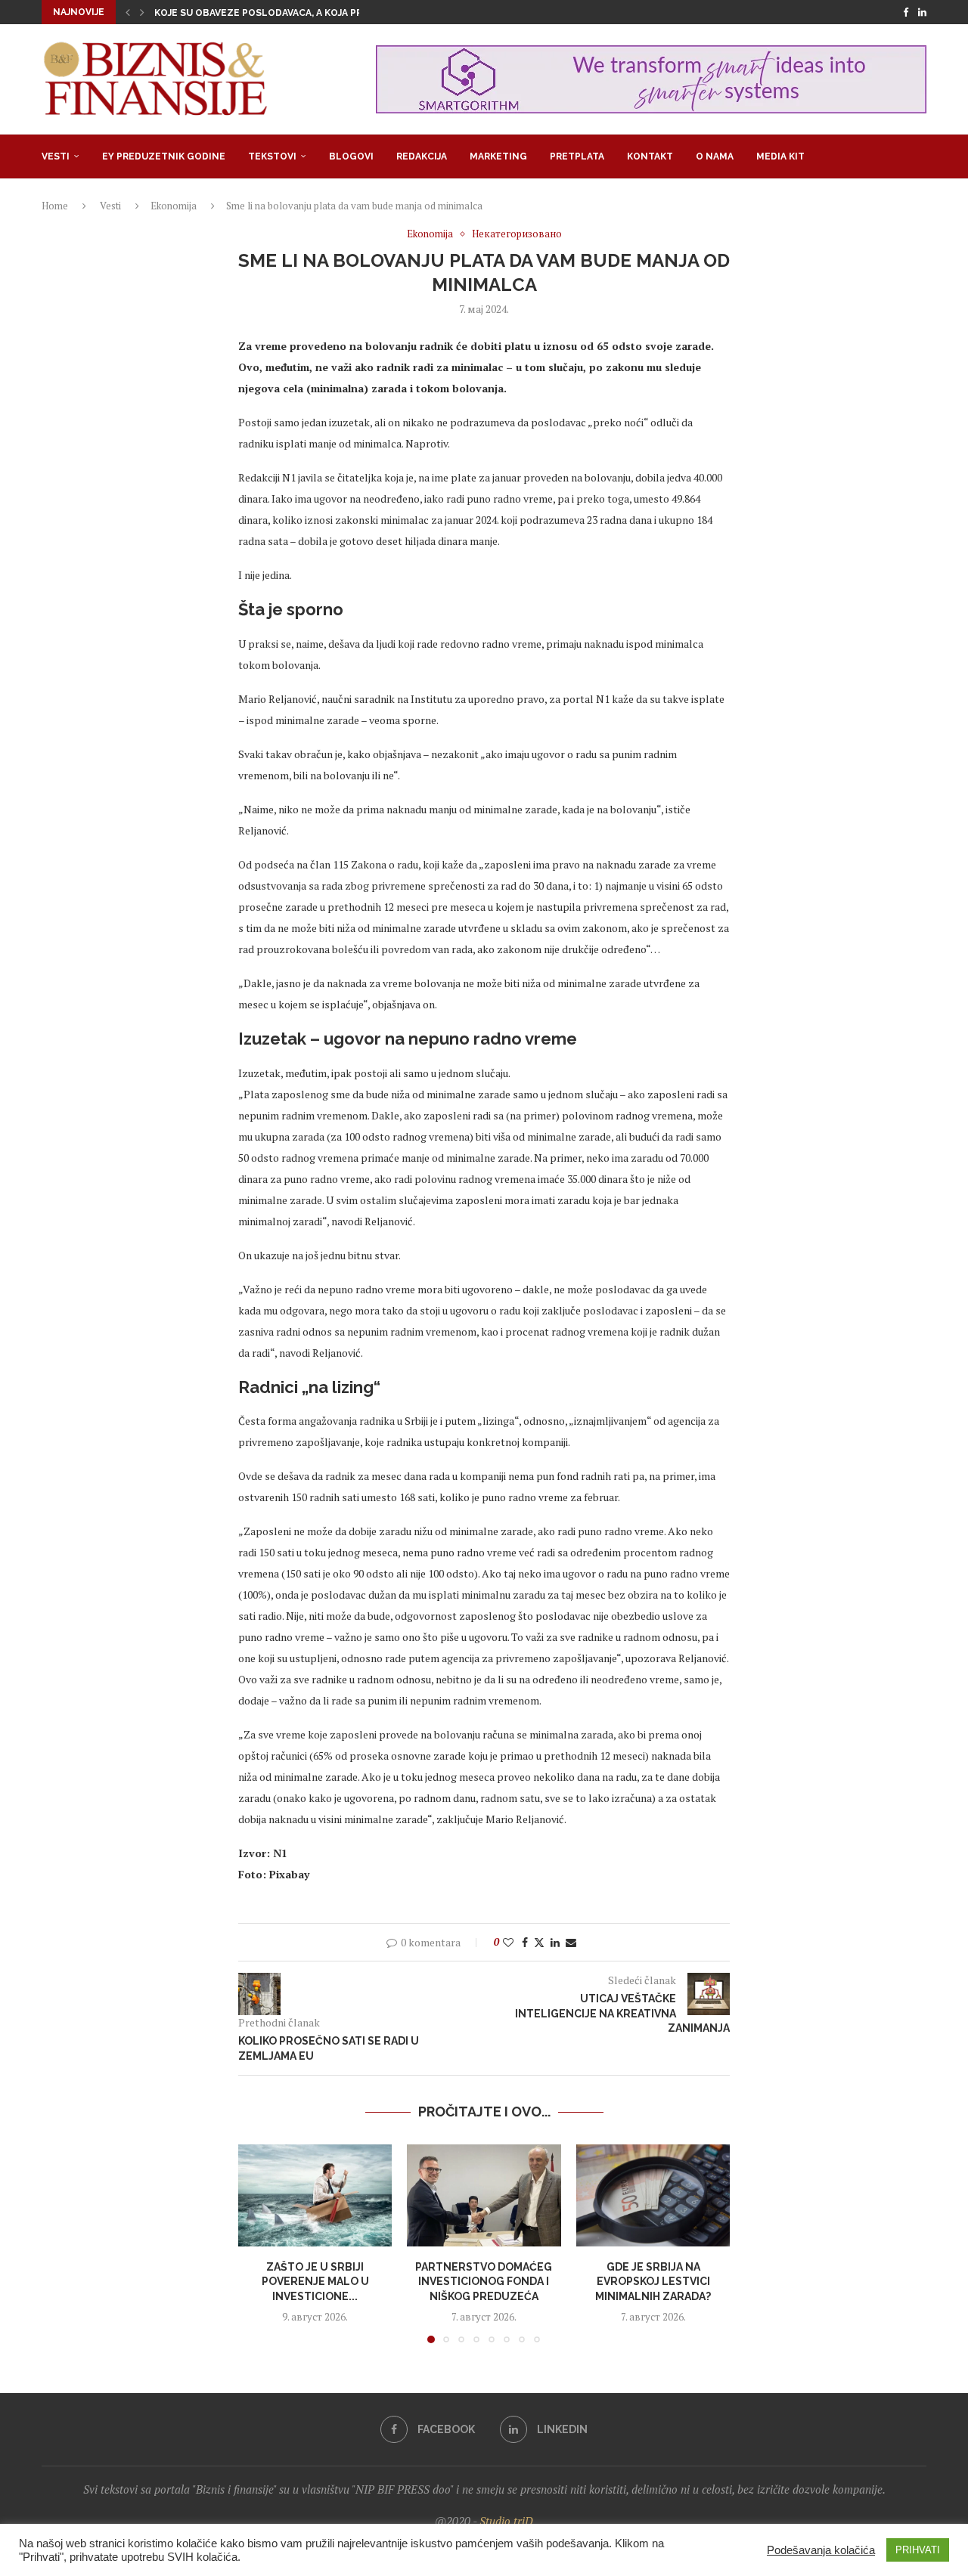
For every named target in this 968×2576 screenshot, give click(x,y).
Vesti (56, 156)
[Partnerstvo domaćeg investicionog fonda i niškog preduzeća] (484, 2196)
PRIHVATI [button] (918, 2550)
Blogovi (351, 156)
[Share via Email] (571, 1942)
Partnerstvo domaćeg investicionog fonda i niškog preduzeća (484, 2281)
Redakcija (422, 156)
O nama (715, 156)
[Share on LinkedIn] (555, 1942)
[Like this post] (508, 1942)
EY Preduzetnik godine (164, 156)
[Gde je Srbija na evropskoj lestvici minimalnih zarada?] (653, 2196)
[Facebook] (906, 12)
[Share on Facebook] (525, 1942)
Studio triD (506, 2521)
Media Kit (780, 156)
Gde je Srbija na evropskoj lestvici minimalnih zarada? (653, 2281)
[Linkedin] (922, 12)
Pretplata (577, 156)
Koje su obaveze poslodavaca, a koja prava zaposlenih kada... (316, 13)
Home (55, 206)
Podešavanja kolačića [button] (821, 2550)
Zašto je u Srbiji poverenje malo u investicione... (315, 2281)
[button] (128, 12)
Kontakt (650, 156)
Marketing (498, 156)
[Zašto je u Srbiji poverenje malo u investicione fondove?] (315, 2196)
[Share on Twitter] (539, 1942)
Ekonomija (174, 206)
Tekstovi (272, 156)
